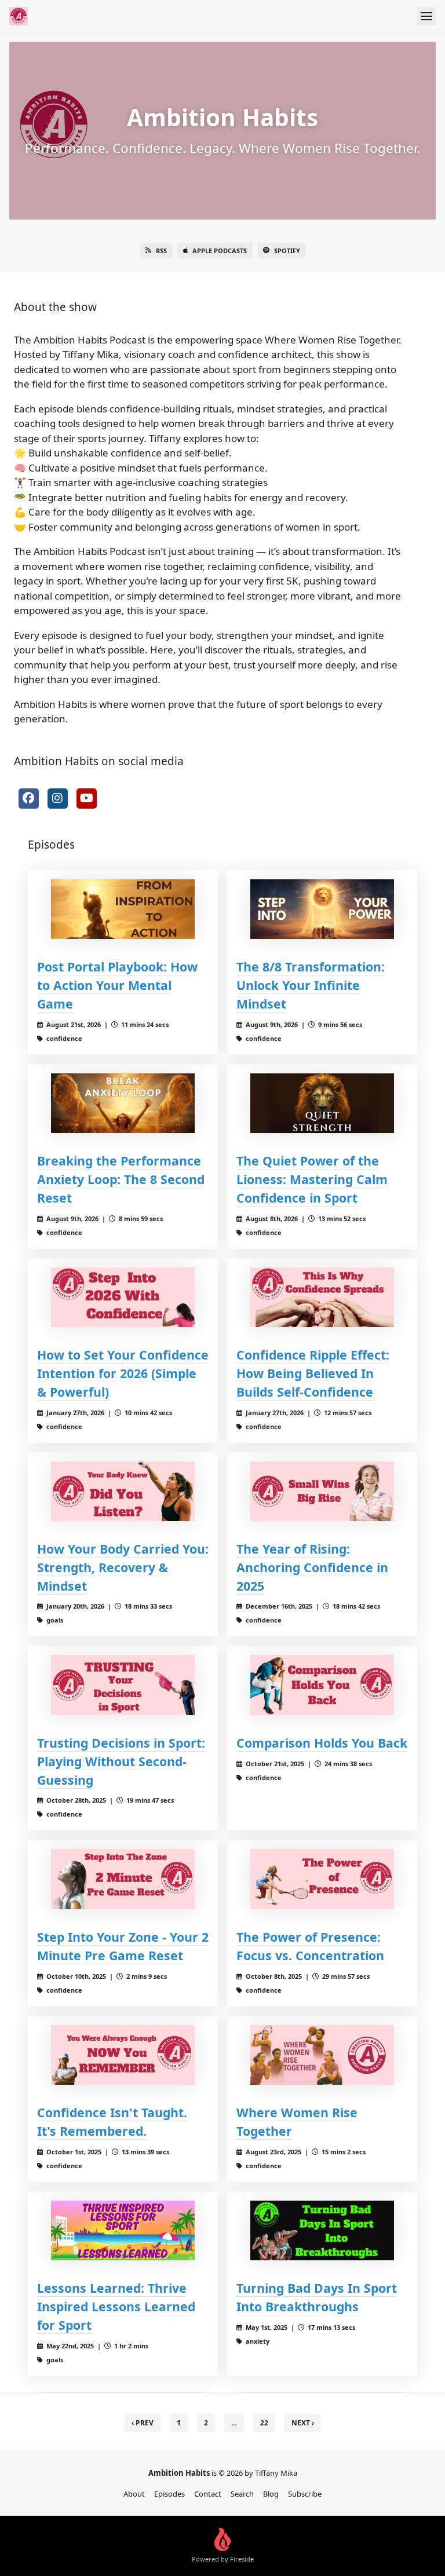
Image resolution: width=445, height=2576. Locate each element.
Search (242, 2494)
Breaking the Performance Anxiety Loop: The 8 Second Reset (121, 1179)
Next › (303, 2423)
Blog (271, 2494)
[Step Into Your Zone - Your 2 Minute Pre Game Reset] (123, 1879)
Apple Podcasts (220, 251)
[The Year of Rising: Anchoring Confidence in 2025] (322, 1491)
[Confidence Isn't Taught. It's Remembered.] (123, 2055)
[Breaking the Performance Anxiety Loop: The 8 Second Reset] (123, 1103)
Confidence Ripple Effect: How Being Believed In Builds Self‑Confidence (313, 1373)
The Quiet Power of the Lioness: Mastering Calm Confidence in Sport (312, 1179)
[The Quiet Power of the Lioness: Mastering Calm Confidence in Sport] (322, 1103)
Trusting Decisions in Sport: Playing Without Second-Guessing (121, 1761)
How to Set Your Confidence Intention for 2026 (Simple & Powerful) (123, 1373)
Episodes (169, 2494)
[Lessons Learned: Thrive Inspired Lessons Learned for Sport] (123, 2230)
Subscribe (305, 2494)
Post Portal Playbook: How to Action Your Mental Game (117, 985)
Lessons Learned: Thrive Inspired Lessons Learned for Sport (116, 2306)
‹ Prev (143, 2423)
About (134, 2494)
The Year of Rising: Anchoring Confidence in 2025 (312, 1567)
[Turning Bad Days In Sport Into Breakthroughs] (322, 2230)
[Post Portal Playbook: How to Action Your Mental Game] (123, 909)
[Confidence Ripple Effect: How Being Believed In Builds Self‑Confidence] (322, 1297)
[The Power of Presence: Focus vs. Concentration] (322, 1879)
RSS (161, 251)
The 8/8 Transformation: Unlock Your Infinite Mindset (311, 985)
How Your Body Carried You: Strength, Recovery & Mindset (123, 1567)
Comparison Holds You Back (322, 1743)
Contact (208, 2494)
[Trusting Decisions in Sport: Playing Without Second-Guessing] (123, 1685)
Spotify (287, 251)
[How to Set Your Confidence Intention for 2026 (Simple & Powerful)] (123, 1297)
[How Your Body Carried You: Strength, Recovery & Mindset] (123, 1491)
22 (264, 2423)
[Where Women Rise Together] (322, 2055)
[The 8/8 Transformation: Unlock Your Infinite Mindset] (322, 909)
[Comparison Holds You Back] (322, 1685)
